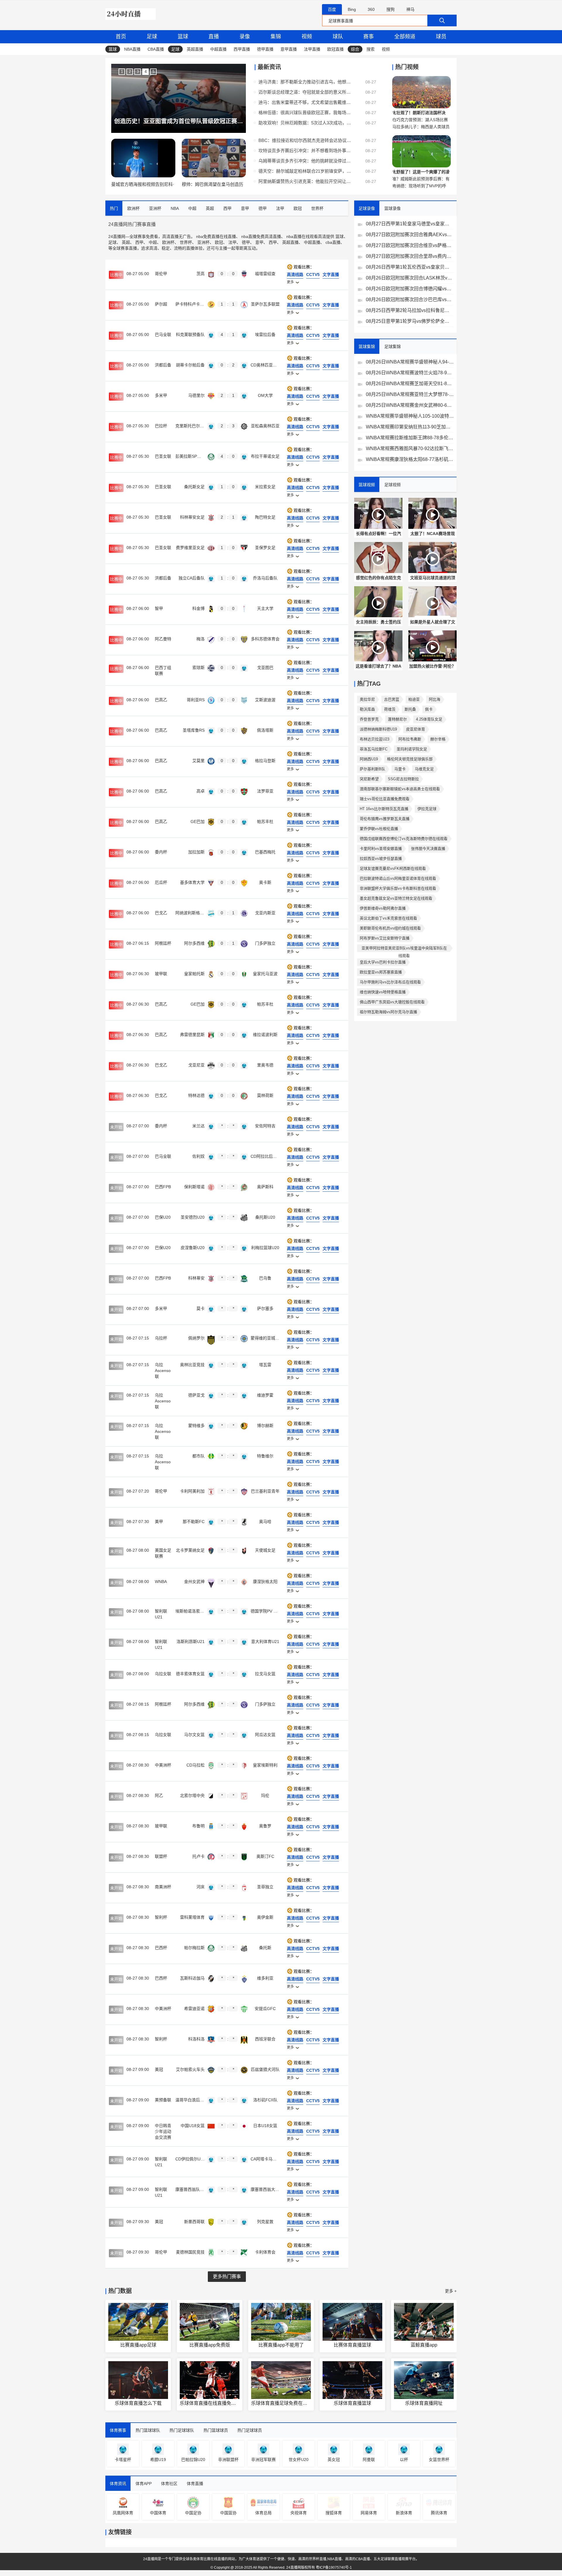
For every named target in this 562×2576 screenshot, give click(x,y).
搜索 (371, 49)
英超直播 (195, 49)
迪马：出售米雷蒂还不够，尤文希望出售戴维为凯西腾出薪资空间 (305, 102)
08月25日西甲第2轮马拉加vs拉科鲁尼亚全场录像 (410, 310)
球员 (441, 37)
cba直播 (333, 242)
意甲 (259, 242)
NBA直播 (132, 49)
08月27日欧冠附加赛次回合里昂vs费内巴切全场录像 (410, 256)
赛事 (369, 37)
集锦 (276, 37)
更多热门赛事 (227, 2276)
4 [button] (146, 72)
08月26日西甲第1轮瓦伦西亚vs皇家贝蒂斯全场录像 (410, 267)
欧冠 (219, 242)
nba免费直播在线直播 (216, 236)
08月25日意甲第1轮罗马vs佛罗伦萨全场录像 (410, 321)
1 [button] (122, 72)
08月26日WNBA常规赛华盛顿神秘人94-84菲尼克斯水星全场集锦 (410, 362)
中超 (153, 242)
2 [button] (130, 72)
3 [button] (138, 72)
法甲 (232, 242)
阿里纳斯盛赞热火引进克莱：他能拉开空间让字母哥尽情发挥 (305, 181)
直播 (214, 37)
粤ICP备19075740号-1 (334, 2568)
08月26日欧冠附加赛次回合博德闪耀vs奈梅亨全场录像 (410, 289)
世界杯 (186, 242)
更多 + (451, 2291)
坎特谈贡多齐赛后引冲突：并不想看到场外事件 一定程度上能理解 (305, 151)
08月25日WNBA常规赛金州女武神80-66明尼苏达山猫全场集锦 (410, 405)
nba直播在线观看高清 (306, 236)
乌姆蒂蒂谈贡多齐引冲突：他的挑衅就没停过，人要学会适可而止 (305, 161)
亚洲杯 (203, 242)
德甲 (246, 242)
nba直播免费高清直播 (261, 236)
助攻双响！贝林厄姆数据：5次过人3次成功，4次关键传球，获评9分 (305, 123)
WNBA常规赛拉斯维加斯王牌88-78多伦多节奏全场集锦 (410, 438)
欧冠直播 (335, 49)
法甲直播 (312, 49)
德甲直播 (265, 49)
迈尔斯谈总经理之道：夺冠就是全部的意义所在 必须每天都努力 (305, 92)
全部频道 (405, 37)
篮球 (183, 37)
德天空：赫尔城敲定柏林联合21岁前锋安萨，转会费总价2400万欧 (305, 171)
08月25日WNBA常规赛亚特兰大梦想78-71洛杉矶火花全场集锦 (410, 394)
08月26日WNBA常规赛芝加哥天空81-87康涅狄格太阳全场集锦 (410, 384)
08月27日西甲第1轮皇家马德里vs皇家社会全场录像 (410, 224)
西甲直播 (242, 49)
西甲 (139, 242)
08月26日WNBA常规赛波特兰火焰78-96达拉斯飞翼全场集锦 (410, 373)
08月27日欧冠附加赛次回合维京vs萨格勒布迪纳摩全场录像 (410, 245)
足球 (152, 37)
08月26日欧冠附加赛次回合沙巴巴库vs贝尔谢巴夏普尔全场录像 (410, 300)
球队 (338, 37)
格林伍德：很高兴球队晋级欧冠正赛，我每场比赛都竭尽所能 (305, 113)
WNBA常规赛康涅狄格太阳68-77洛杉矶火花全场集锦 (410, 459)
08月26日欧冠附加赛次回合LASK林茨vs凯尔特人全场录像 (410, 278)
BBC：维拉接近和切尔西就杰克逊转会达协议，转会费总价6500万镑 (305, 140)
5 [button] (154, 72)
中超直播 (218, 49)
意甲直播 (289, 49)
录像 (245, 37)
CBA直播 (156, 49)
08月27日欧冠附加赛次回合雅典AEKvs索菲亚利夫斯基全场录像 (410, 235)
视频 (307, 37)
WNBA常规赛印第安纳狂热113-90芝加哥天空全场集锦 (410, 427)
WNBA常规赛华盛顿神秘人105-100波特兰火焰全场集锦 (410, 416)
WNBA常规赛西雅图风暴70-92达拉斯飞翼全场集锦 (410, 449)
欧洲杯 (168, 242)
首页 (121, 37)
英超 (126, 242)
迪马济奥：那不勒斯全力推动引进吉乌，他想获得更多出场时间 (305, 82)
